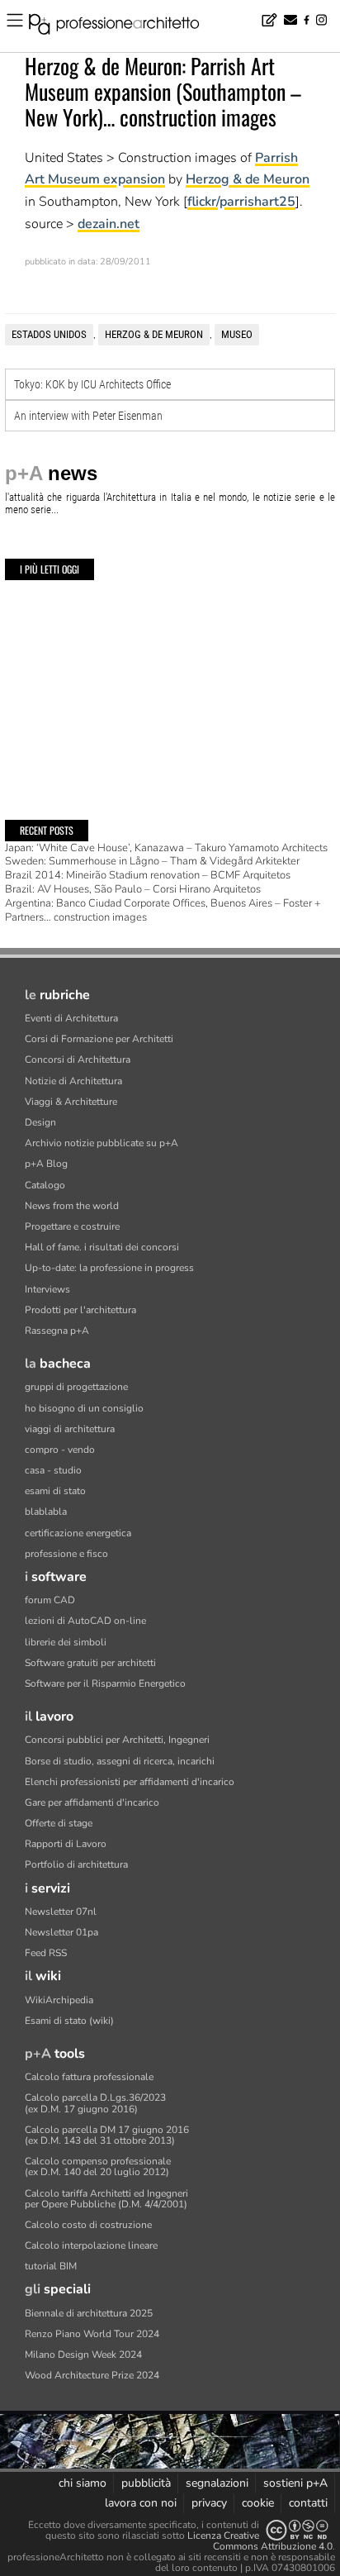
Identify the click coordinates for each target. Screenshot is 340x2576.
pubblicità (146, 2483)
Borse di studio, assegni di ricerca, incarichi (120, 1761)
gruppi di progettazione (76, 1387)
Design (40, 1122)
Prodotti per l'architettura (80, 1310)
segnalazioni (217, 2483)
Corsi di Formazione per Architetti (99, 1039)
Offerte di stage (59, 1823)
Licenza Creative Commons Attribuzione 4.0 (260, 2541)
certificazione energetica (78, 1533)
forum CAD (50, 1600)
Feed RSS (46, 1953)
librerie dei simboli (66, 1642)
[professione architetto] (124, 26)
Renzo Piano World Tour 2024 (92, 2334)
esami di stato (55, 1491)
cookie (258, 2503)
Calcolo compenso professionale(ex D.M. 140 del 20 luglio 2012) (98, 2167)
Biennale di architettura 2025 (89, 2313)
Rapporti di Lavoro (66, 1844)
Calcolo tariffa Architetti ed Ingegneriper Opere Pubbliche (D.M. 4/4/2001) (106, 2199)
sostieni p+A (295, 2483)
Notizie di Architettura (73, 1081)
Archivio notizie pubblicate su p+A (102, 1143)
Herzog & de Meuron (248, 179)
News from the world (72, 1206)
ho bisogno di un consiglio (84, 1408)
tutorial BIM (51, 2266)
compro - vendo (60, 1450)
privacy (209, 2503)
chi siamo (83, 2483)
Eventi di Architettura (71, 1018)
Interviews (47, 1289)
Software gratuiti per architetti (90, 1663)
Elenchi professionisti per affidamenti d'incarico (130, 1782)
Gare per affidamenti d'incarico (92, 1802)
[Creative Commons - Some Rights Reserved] (297, 2530)
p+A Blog (46, 1164)
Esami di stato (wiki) (69, 2021)
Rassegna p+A (57, 1331)
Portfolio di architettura (76, 1864)
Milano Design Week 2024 (83, 2355)
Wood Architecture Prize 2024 (92, 2375)
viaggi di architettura (70, 1429)
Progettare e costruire (72, 1226)
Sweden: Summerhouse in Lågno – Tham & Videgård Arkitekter (152, 861)
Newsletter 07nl (61, 1912)
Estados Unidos (49, 334)
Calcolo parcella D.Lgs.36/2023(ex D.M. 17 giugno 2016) (95, 2103)
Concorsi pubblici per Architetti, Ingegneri (117, 1740)
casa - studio (53, 1470)
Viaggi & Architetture (71, 1102)
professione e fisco (66, 1554)
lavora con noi (141, 2503)
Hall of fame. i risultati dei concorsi (102, 1247)
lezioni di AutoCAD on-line (85, 1621)
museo (237, 334)
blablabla (46, 1512)
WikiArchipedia (59, 2000)
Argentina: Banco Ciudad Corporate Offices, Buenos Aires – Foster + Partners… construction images (163, 910)
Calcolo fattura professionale (89, 2077)
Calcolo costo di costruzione (88, 2225)
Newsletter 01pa (61, 1932)
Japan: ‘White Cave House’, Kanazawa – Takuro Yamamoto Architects (166, 848)
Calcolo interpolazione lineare (91, 2245)
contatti (308, 2503)
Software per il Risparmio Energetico (105, 1683)
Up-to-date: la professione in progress (109, 1268)
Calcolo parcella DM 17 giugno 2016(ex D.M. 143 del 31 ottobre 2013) (107, 2135)
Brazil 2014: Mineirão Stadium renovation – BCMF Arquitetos (148, 875)
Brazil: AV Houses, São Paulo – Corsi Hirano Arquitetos (133, 889)
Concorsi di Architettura (78, 1059)
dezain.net (109, 224)
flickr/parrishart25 (241, 202)
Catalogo (45, 1185)
